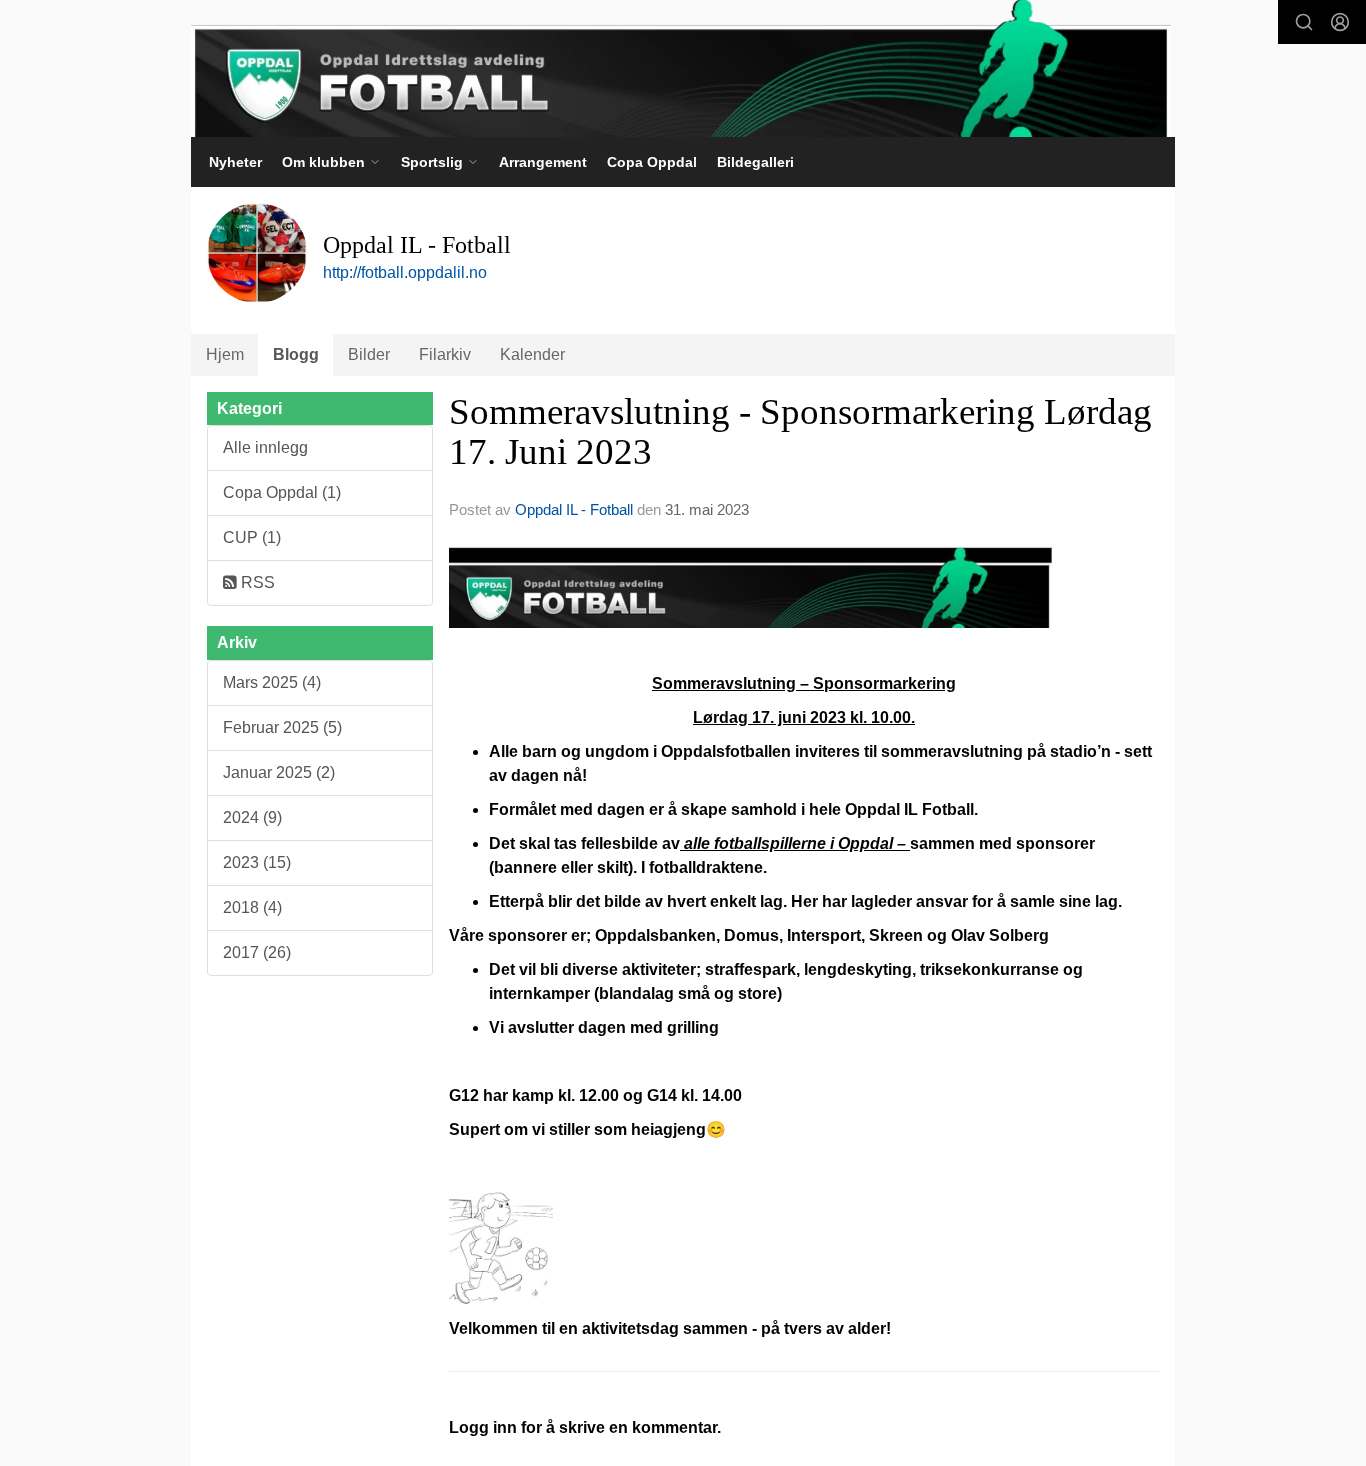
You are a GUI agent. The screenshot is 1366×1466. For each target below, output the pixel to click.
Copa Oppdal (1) (282, 492)
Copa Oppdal (652, 162)
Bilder (369, 354)
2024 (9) (252, 817)
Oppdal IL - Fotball (574, 509)
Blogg (296, 354)
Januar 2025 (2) (279, 772)
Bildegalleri (755, 162)
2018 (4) (252, 907)
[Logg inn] (1340, 22)
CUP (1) (252, 537)
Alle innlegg (265, 447)
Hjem (225, 354)
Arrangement (543, 162)
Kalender (532, 354)
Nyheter (235, 162)
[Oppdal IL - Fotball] (681, 68)
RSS (256, 582)
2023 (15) (257, 862)
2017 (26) (257, 952)
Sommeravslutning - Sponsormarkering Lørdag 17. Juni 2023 (800, 432)
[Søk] (1304, 22)
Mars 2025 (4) (272, 682)
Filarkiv (445, 354)
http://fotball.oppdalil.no (405, 272)
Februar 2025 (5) (282, 727)
